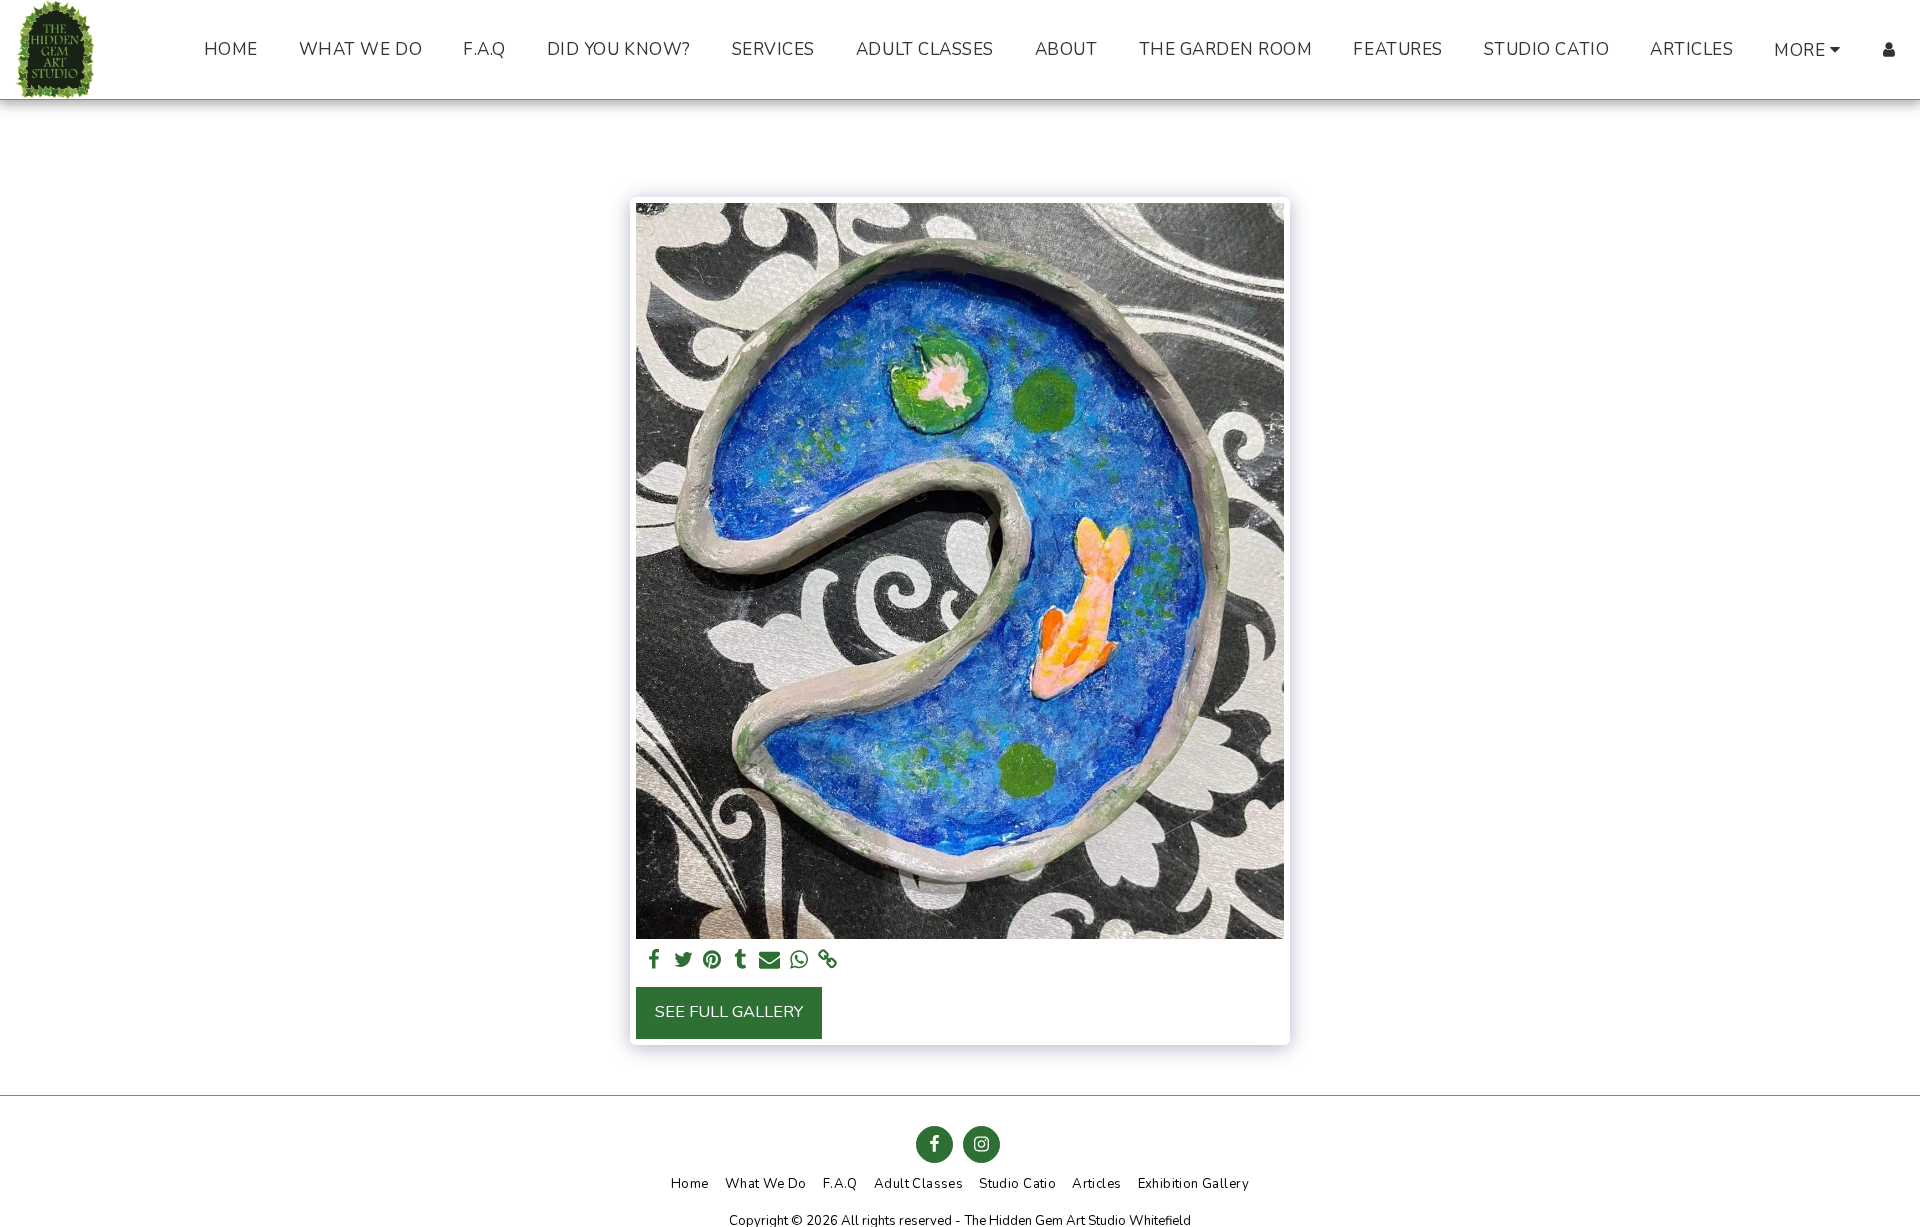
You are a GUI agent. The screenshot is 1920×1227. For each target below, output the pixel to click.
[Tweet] (683, 960)
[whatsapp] (798, 960)
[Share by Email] (769, 960)
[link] (827, 960)
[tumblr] (741, 960)
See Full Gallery (729, 1011)
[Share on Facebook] (654, 960)
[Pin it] (712, 960)
